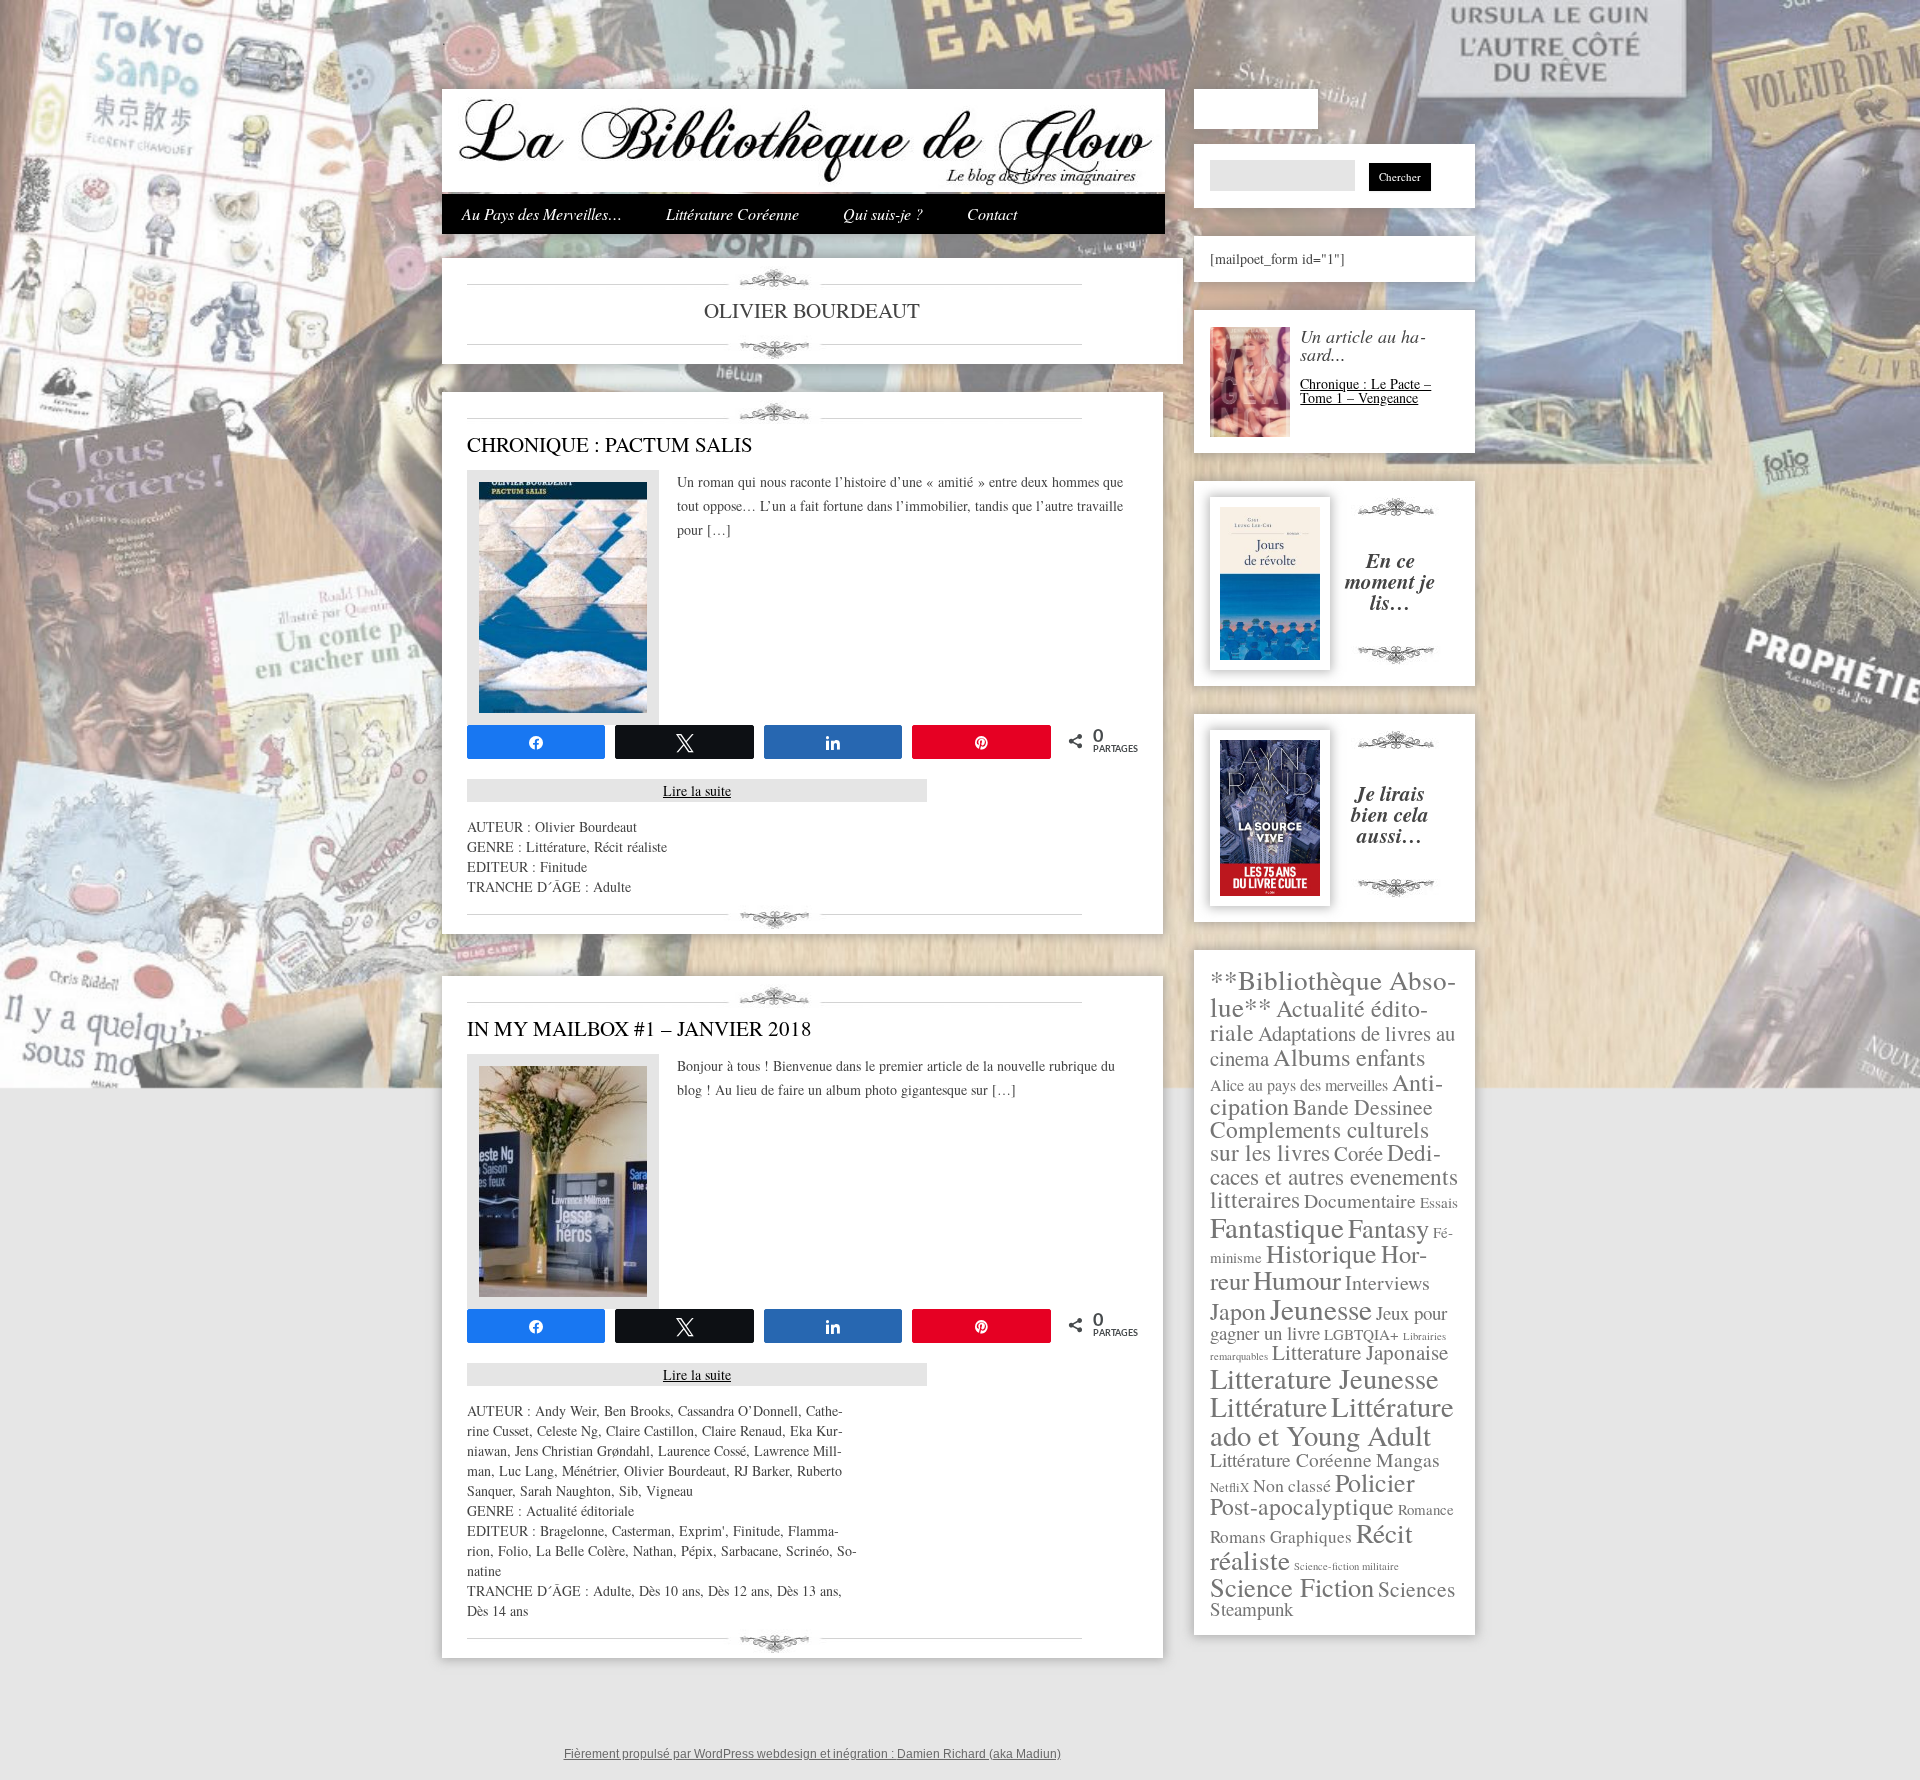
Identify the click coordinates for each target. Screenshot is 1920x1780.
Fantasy (1388, 1227)
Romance (1426, 1509)
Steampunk (1251, 1608)
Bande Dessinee (1363, 1106)
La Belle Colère (580, 1550)
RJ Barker (761, 1470)
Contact (992, 213)
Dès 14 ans (497, 1610)
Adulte (612, 886)
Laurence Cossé (702, 1450)
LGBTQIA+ (1361, 1334)
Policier (1375, 1482)
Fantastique (1277, 1226)
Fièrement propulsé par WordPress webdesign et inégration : (730, 1754)
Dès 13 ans (807, 1590)
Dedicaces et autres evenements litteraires (1334, 1175)
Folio (513, 1550)
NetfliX (1229, 1487)
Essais (1439, 1202)
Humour (1297, 1280)
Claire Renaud (742, 1430)
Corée (1358, 1153)
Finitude (563, 866)
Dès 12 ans (738, 1590)
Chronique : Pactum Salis (610, 444)
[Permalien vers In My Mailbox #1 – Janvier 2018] (563, 1291)
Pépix (697, 1550)
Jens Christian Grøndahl (582, 1450)
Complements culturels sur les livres (1319, 1140)
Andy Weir (565, 1410)
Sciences (1416, 1588)
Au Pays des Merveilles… (542, 213)
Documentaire (1360, 1200)
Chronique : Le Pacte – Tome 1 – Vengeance (1365, 390)
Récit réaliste (630, 846)
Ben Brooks (637, 1410)
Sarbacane (749, 1550)
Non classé (1292, 1485)
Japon (1238, 1311)
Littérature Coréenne (732, 213)
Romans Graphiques (1281, 1536)
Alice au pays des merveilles (1299, 1085)
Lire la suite (697, 790)
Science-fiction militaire (1346, 1566)
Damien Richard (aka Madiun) (979, 1754)
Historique (1321, 1253)
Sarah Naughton (565, 1490)
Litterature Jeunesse (1324, 1378)
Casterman (641, 1530)
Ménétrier (589, 1470)
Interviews (1387, 1282)
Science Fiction (1292, 1586)
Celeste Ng (567, 1430)
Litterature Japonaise (1360, 1352)
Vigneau (669, 1490)
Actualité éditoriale (580, 1510)
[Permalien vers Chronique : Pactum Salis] (563, 707)
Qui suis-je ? (883, 213)
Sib (628, 1490)
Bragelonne (572, 1530)
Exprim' (702, 1530)
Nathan (653, 1550)
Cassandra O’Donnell (738, 1410)
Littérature (1268, 1406)
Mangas (1408, 1459)
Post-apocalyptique (1302, 1506)
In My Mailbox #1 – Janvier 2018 (639, 1028)
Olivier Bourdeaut (586, 826)
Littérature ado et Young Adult (1332, 1420)
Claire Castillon (650, 1430)
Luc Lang (526, 1470)
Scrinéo (807, 1550)
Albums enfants (1349, 1056)
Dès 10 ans (669, 1590)
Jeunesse (1321, 1308)
